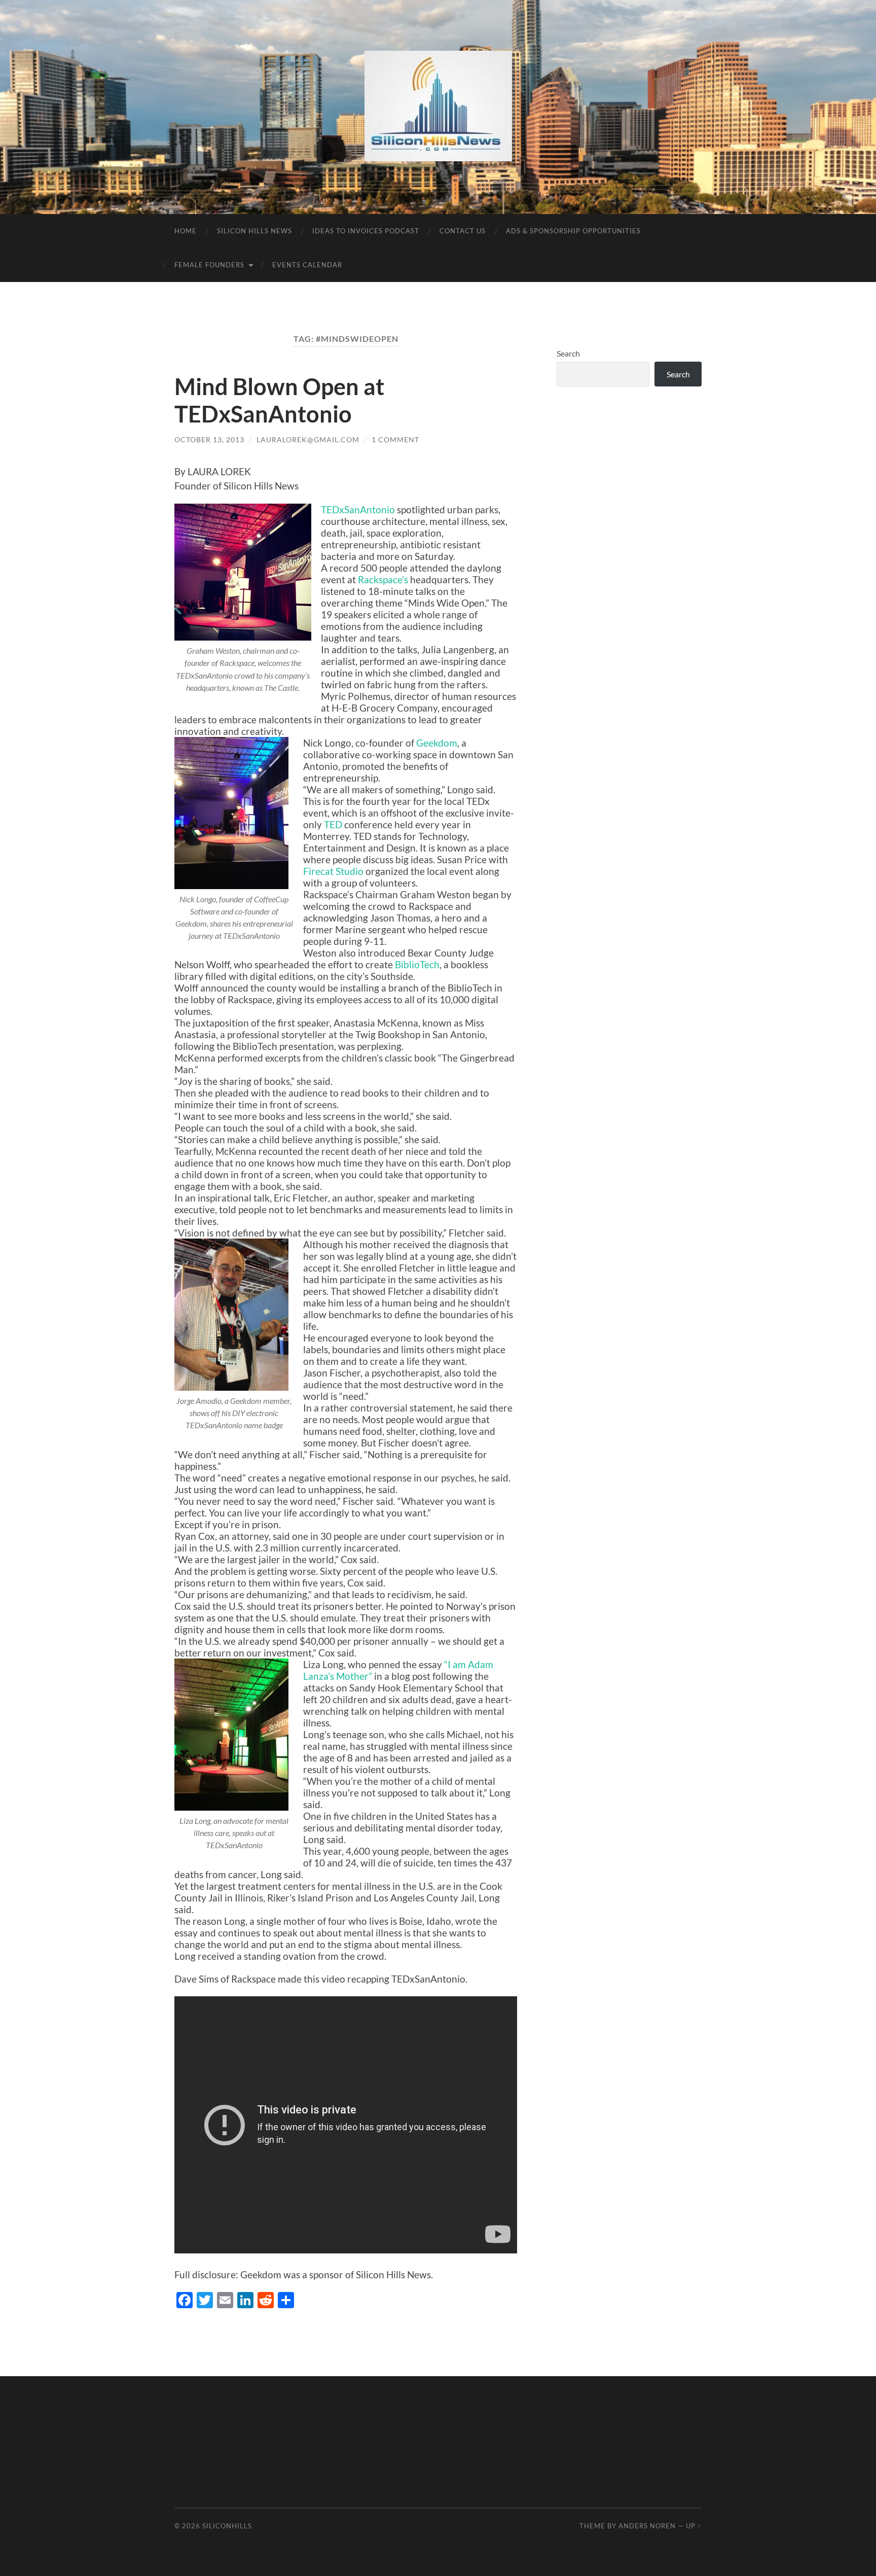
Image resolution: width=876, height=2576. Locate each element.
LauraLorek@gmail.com (308, 439)
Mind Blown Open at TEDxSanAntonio (279, 400)
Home (186, 231)
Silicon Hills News (254, 231)
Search (568, 353)
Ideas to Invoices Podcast (366, 231)
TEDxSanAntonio (358, 509)
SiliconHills (227, 2526)
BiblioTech (417, 964)
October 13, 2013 (209, 439)
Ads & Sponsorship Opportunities (573, 231)
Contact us (463, 231)
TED (333, 824)
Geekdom (437, 743)
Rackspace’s (384, 579)
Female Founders (209, 265)
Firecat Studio (333, 871)
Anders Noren (647, 2526)
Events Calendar (307, 265)
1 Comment (395, 439)
